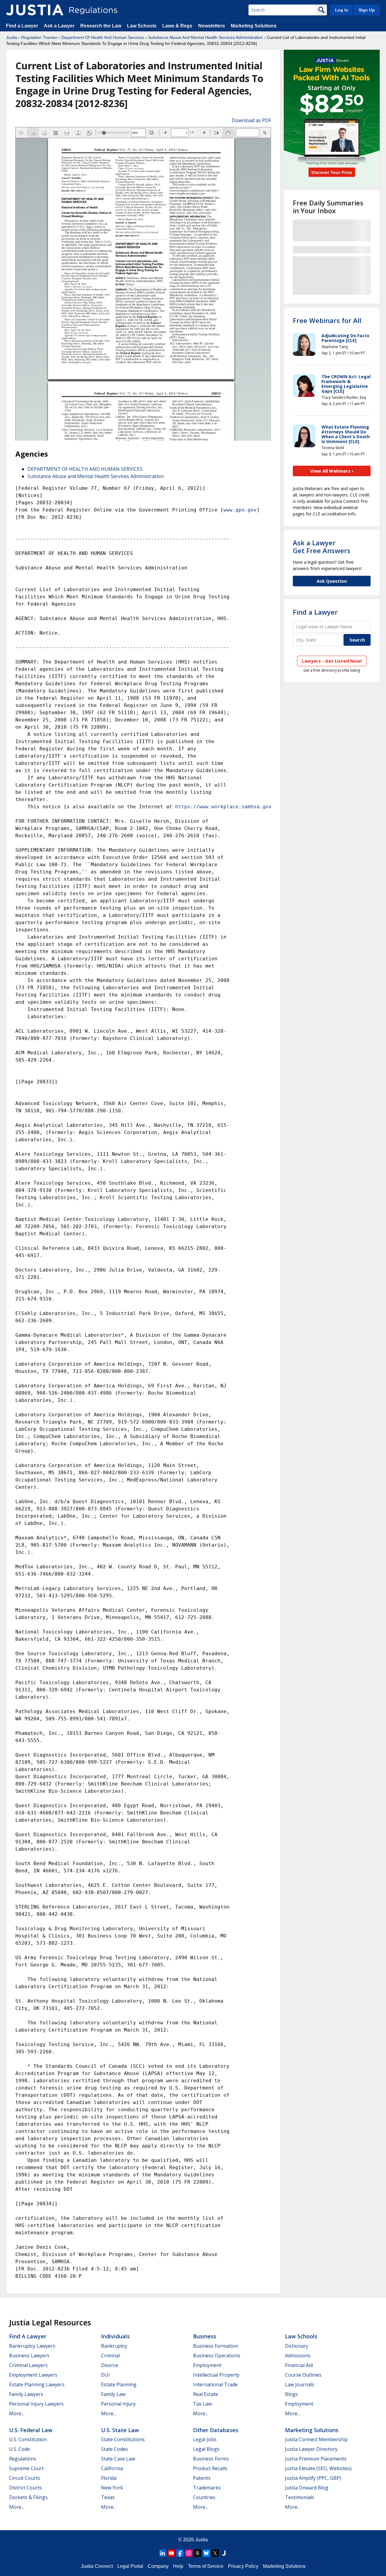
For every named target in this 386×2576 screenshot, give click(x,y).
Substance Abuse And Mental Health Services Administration (206, 37)
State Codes (114, 2449)
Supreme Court (26, 2468)
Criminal (110, 2356)
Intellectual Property (216, 2375)
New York (112, 2488)
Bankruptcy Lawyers (32, 2346)
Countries (204, 2497)
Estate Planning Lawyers (37, 2384)
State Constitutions (123, 2439)
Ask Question (332, 581)
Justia (12, 37)
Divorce (110, 2365)
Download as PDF (251, 120)
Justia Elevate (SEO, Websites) (318, 2468)
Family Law (113, 2394)
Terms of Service (206, 2566)
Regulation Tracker (39, 37)
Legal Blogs (206, 2449)
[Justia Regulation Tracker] (35, 10)
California (112, 2468)
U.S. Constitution (28, 2439)
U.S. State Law (120, 2430)
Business (205, 2336)
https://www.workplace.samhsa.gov (223, 807)
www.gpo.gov (240, 510)
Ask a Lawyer (60, 26)
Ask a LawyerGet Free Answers (322, 547)
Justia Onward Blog (307, 2488)
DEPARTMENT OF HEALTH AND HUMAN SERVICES (85, 469)
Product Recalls (210, 2468)
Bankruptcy (114, 2346)
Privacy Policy (243, 2566)
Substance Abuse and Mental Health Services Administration (96, 476)
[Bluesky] (206, 2553)
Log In (342, 10)
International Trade (215, 2384)
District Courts (25, 2488)
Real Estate (206, 2394)
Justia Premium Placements (316, 2459)
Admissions (298, 2356)
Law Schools (142, 26)
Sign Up (367, 10)
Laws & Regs (177, 26)
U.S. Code (19, 2449)
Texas (108, 2497)
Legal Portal (130, 2566)
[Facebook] (180, 2553)
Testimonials (300, 2497)
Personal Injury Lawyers (36, 2404)
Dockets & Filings (28, 2497)
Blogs (291, 2394)
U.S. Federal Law (31, 2430)
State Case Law (118, 2459)
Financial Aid (299, 2365)
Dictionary (297, 2346)
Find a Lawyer (22, 26)
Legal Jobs (205, 2439)
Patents (202, 2478)
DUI (105, 2375)
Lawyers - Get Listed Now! (332, 661)
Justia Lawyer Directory (311, 2449)
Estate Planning (119, 2384)
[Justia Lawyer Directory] (224, 2553)
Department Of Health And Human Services (103, 37)
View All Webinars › (332, 471)
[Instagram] (189, 2553)
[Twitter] (215, 2553)
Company (158, 2566)
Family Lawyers (26, 2394)
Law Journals (300, 2384)
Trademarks (207, 2488)
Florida (109, 2478)
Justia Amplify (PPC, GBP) (313, 2478)
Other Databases (216, 2430)
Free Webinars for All (327, 320)
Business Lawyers (29, 2356)
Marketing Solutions (254, 26)
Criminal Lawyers (28, 2365)
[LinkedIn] (163, 2553)
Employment (207, 2365)
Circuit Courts (25, 2478)
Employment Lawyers (33, 2375)
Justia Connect (97, 2566)
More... (17, 2413)
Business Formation (216, 2346)
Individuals (115, 2336)
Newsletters (212, 26)
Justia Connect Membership (316, 2439)
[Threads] (198, 2553)
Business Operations (217, 2356)
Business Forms (211, 2459)
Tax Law (202, 2404)
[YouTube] (171, 2553)
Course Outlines (303, 2375)
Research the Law (101, 26)
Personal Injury (118, 2404)
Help (178, 2566)
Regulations (23, 2459)
